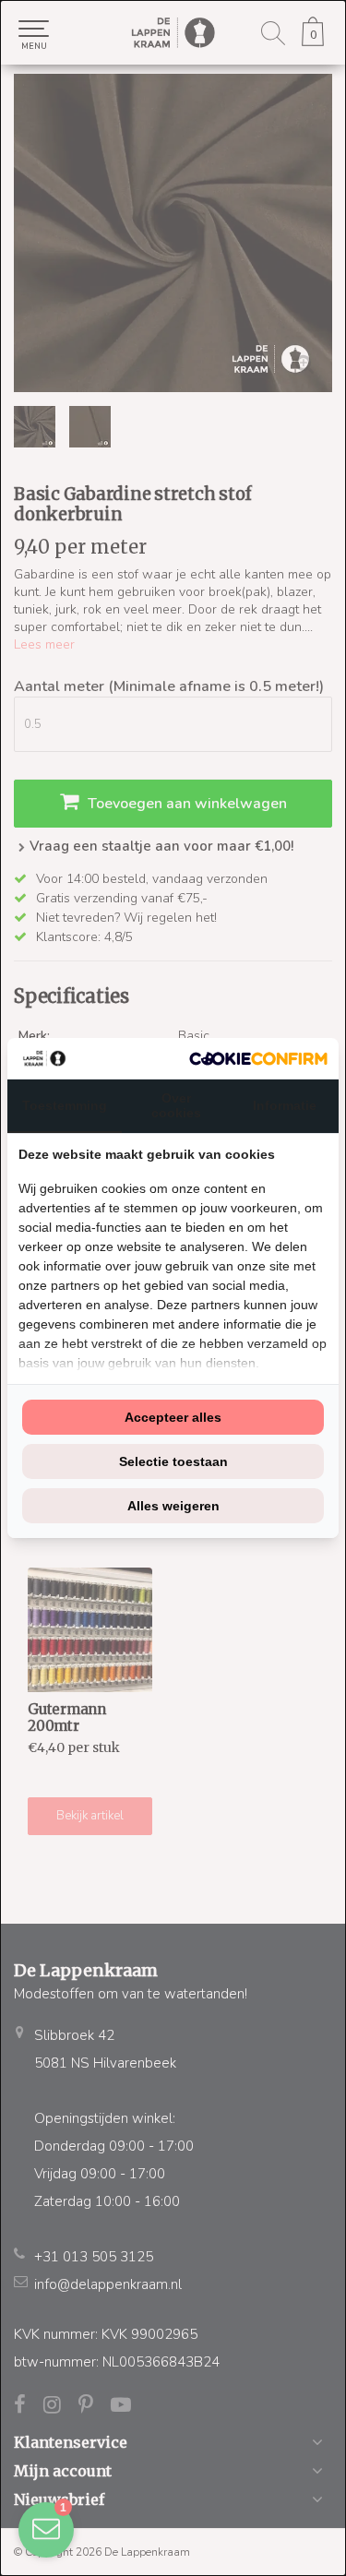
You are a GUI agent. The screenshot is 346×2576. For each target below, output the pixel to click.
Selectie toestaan (173, 1461)
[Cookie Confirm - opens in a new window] (258, 1059)
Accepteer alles (173, 1417)
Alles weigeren (173, 1506)
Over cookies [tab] (176, 1105)
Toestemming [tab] (65, 1105)
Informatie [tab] (285, 1105)
